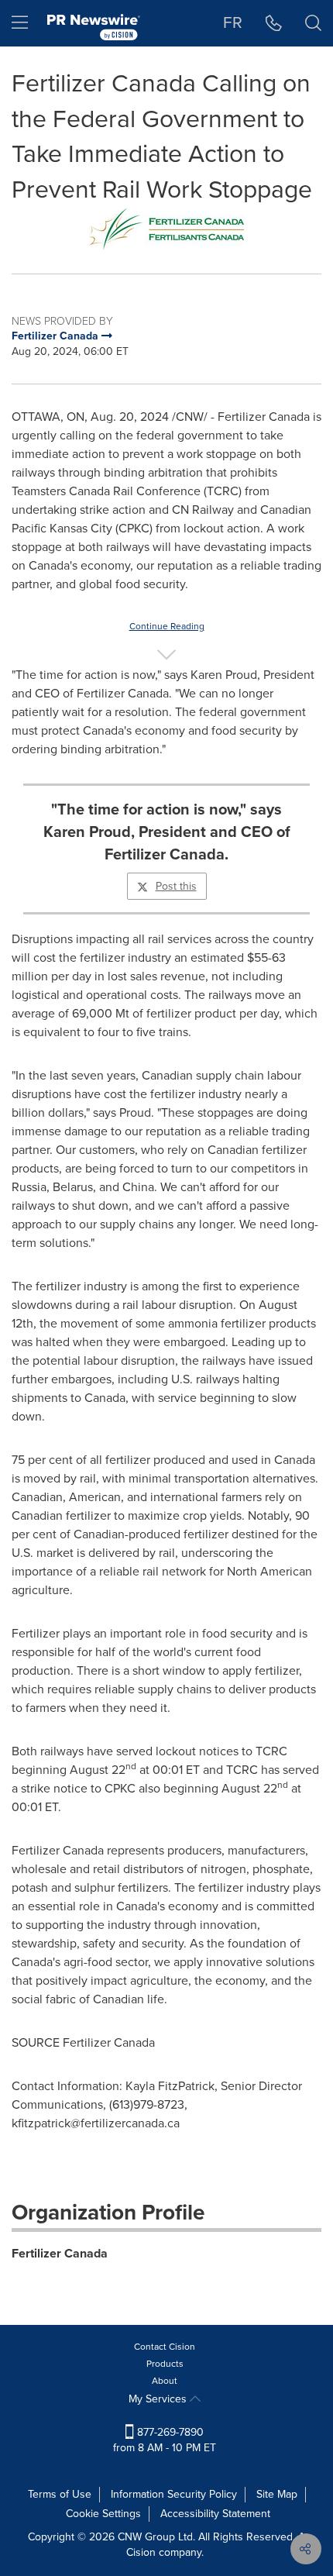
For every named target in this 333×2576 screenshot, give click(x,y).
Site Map (277, 2494)
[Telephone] (274, 23)
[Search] (313, 23)
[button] (166, 229)
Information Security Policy (174, 2494)
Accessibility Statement (215, 2514)
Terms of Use (60, 2494)
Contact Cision (165, 2347)
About (165, 2381)
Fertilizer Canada (60, 2253)
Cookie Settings (103, 2514)
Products (165, 2364)
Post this (176, 886)
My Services (159, 2399)
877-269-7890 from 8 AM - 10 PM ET (165, 2440)
